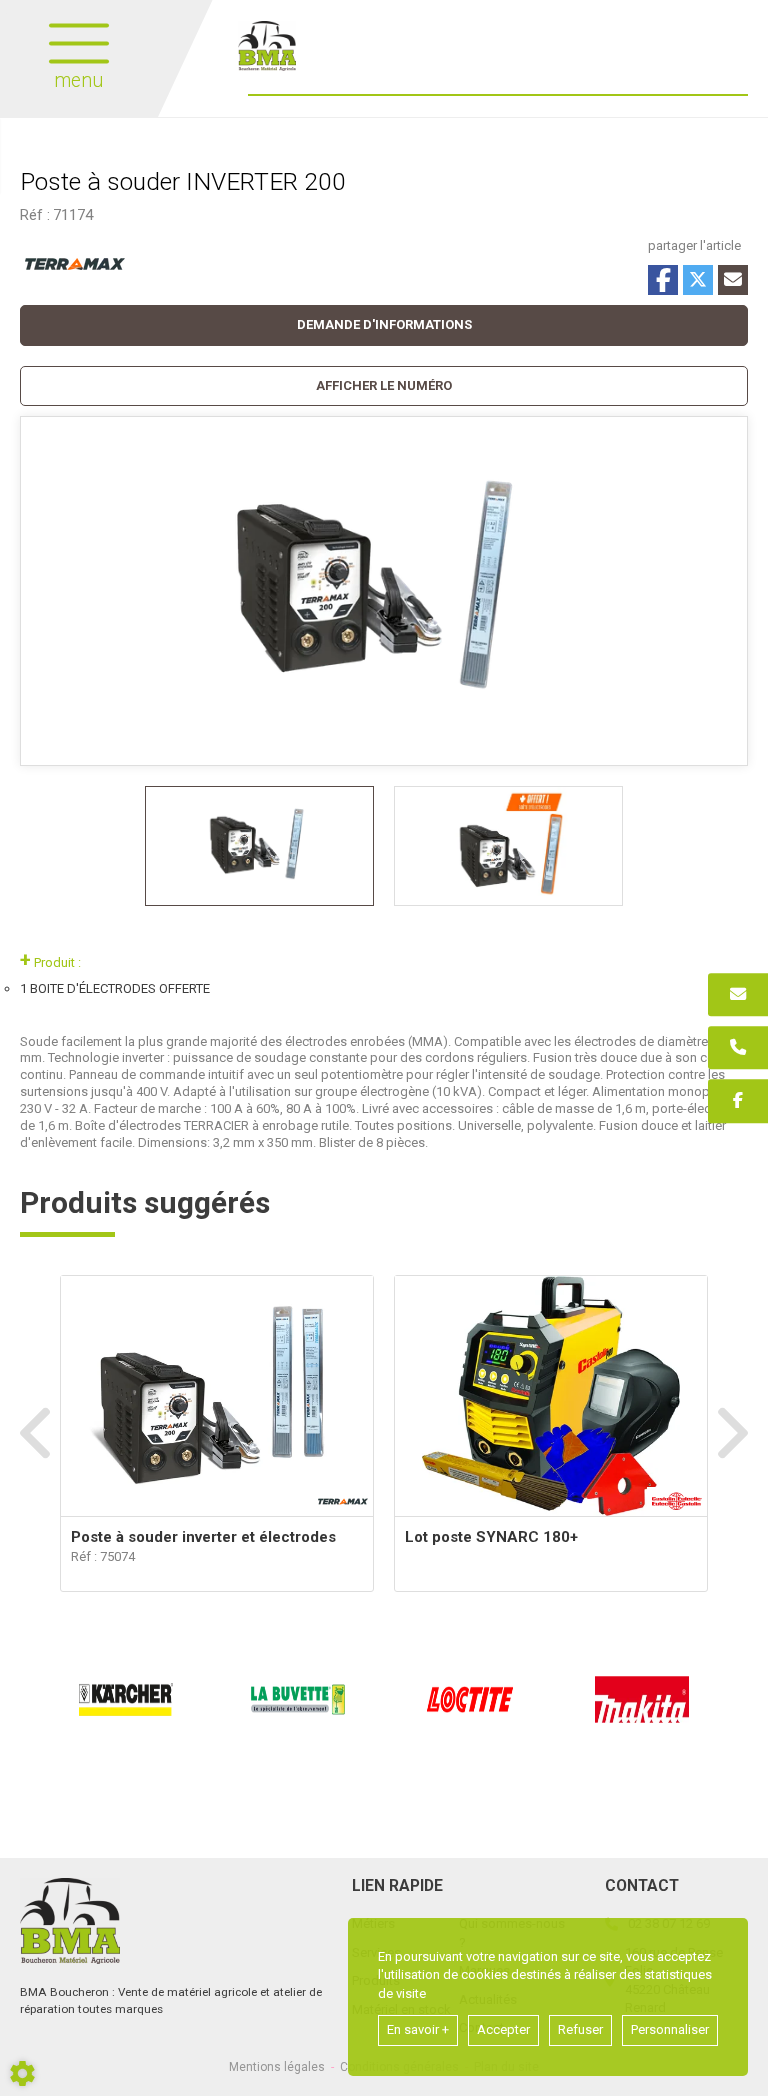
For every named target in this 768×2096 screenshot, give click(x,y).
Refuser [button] (580, 2029)
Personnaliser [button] (670, 2029)
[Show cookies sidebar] (22, 2073)
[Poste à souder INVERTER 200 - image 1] (259, 846)
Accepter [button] (503, 2029)
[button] (384, 386)
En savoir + (418, 2029)
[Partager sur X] (698, 280)
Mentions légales (277, 2067)
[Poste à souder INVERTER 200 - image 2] (508, 846)
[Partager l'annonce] (733, 280)
